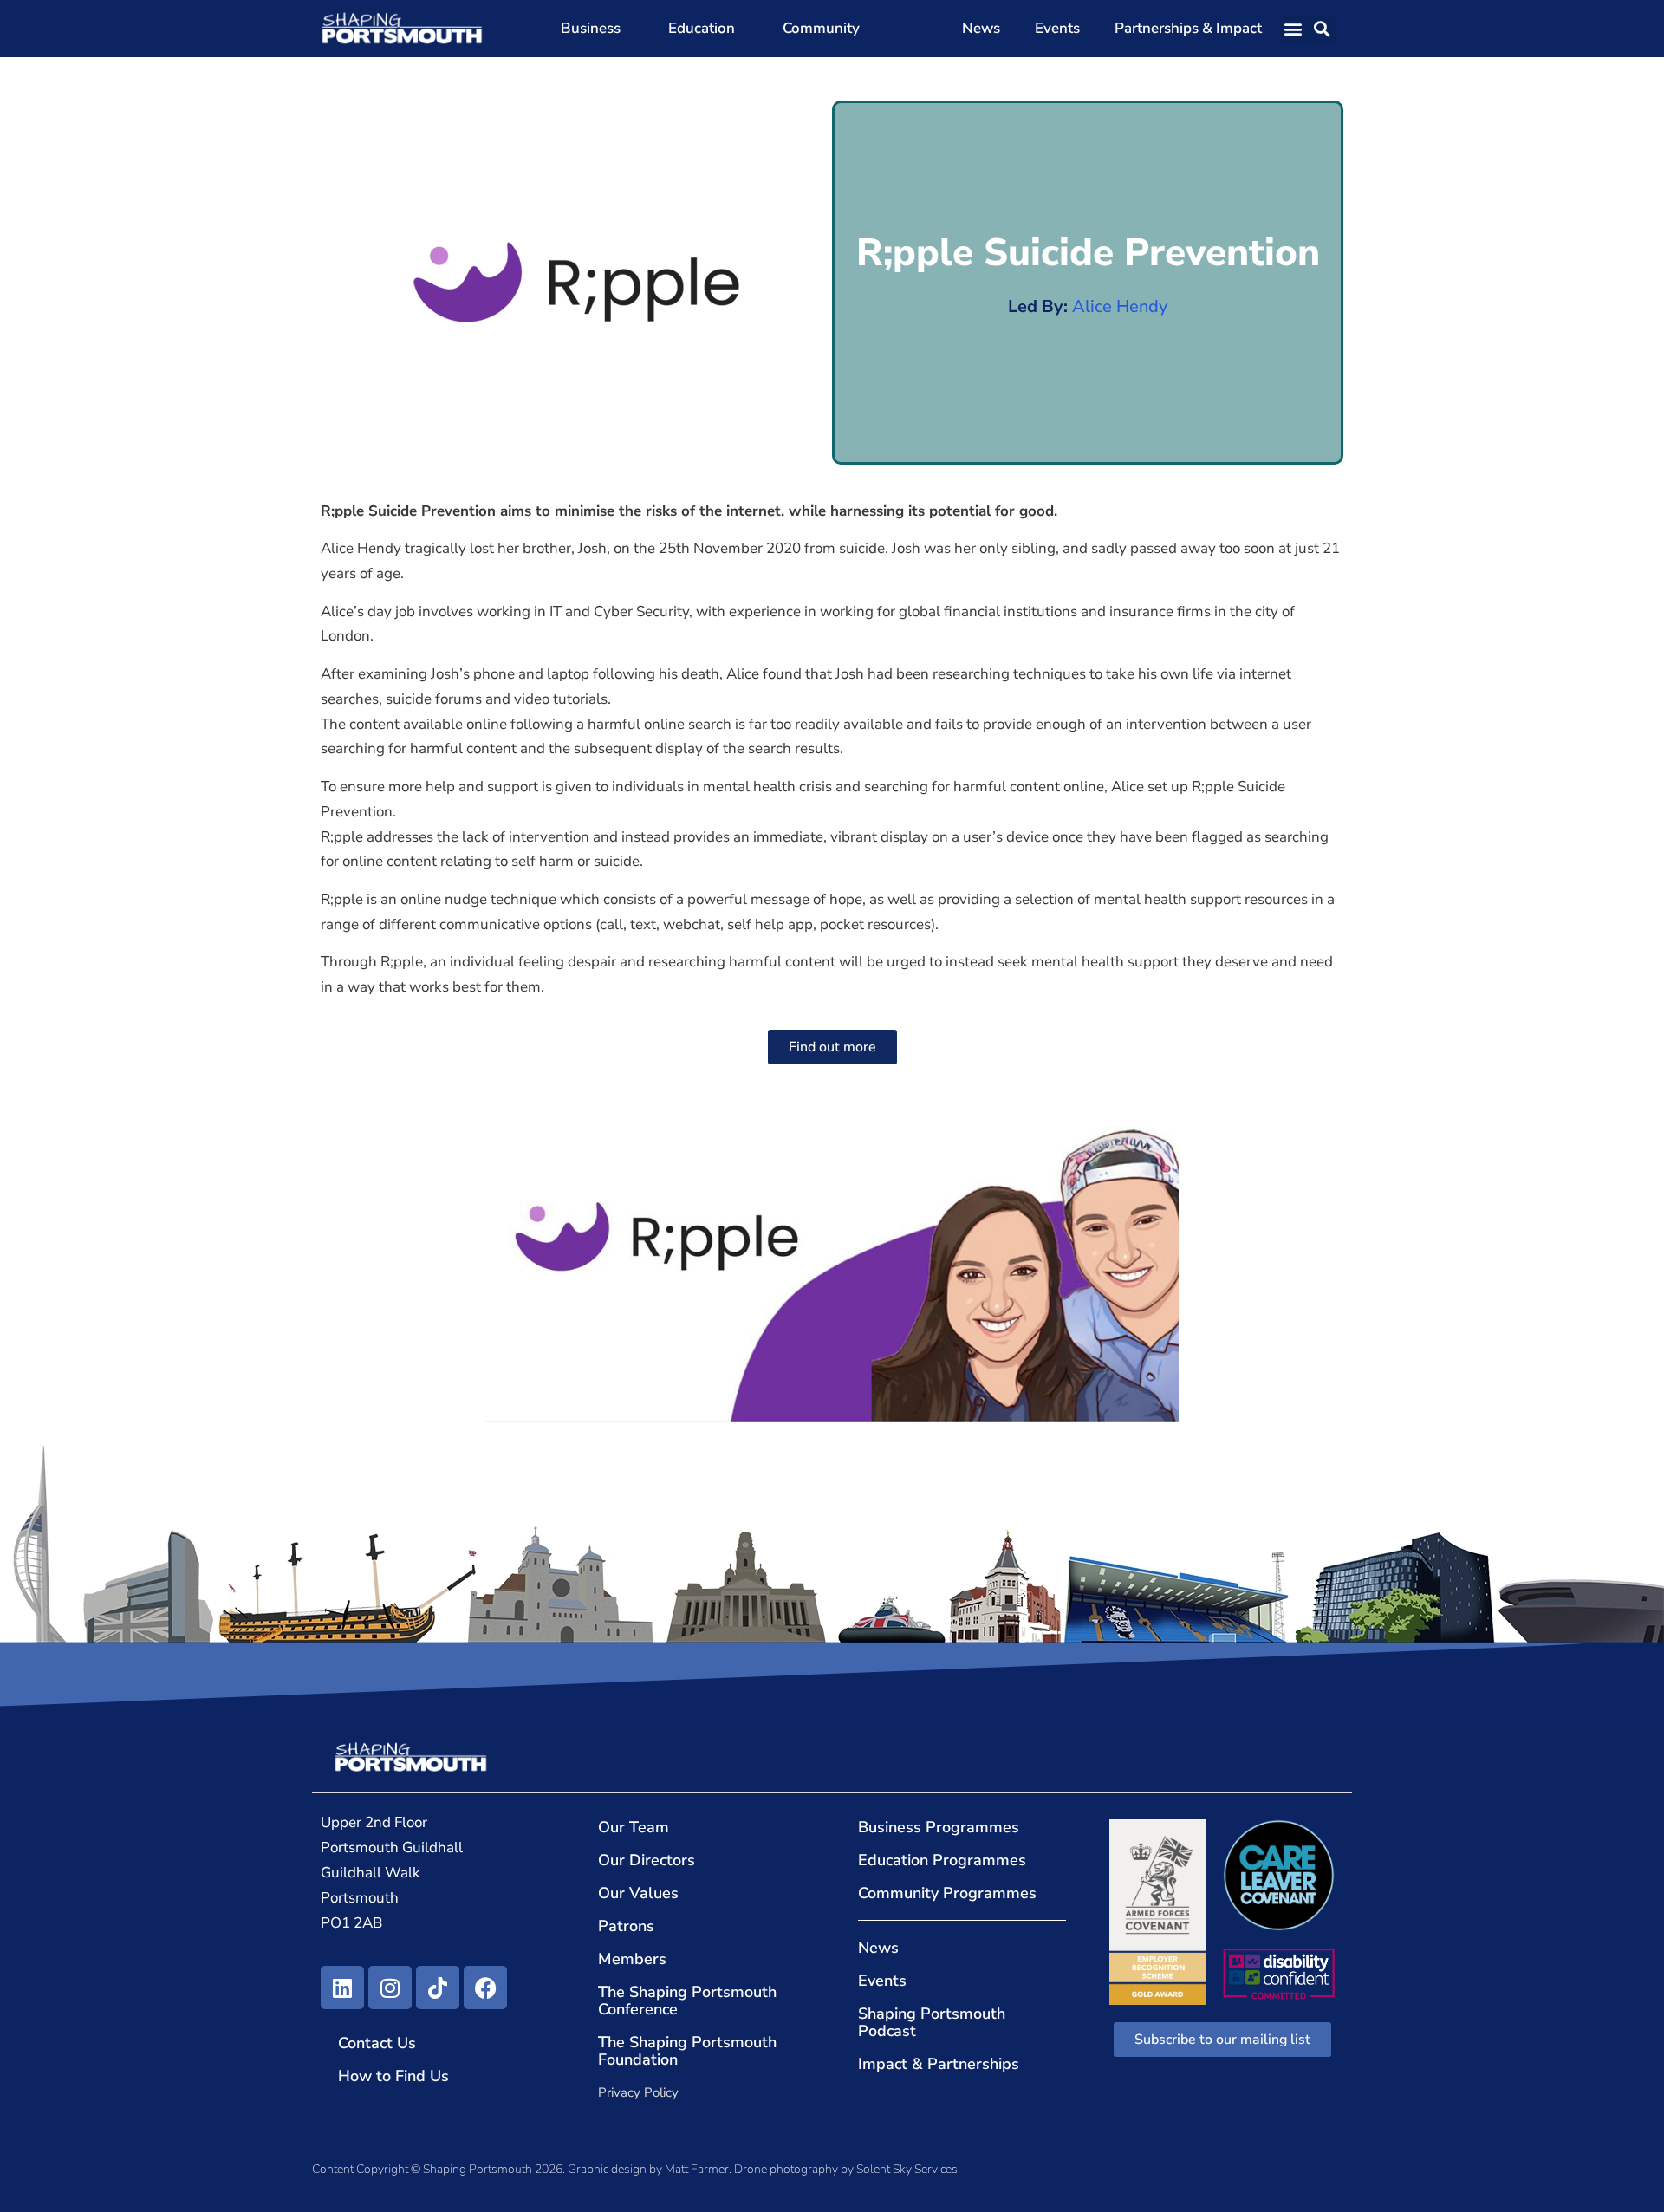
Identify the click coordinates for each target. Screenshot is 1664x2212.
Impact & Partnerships (939, 2064)
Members (632, 1959)
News (981, 28)
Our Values (638, 1893)
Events (1057, 28)
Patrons (626, 1926)
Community (821, 28)
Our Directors (647, 1860)
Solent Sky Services (907, 2169)
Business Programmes (939, 1827)
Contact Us (377, 2043)
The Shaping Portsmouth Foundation (687, 2051)
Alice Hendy (1120, 306)
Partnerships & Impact (1188, 28)
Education (702, 28)
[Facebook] (485, 1988)
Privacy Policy (638, 2092)
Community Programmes (947, 1893)
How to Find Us (393, 2076)
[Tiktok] (438, 1988)
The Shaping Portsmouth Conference (687, 2001)
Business (591, 28)
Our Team (634, 1827)
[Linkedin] (342, 1988)
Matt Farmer (697, 2169)
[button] (1293, 29)
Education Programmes (942, 1860)
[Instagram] (390, 1988)
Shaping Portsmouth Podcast (932, 2022)
